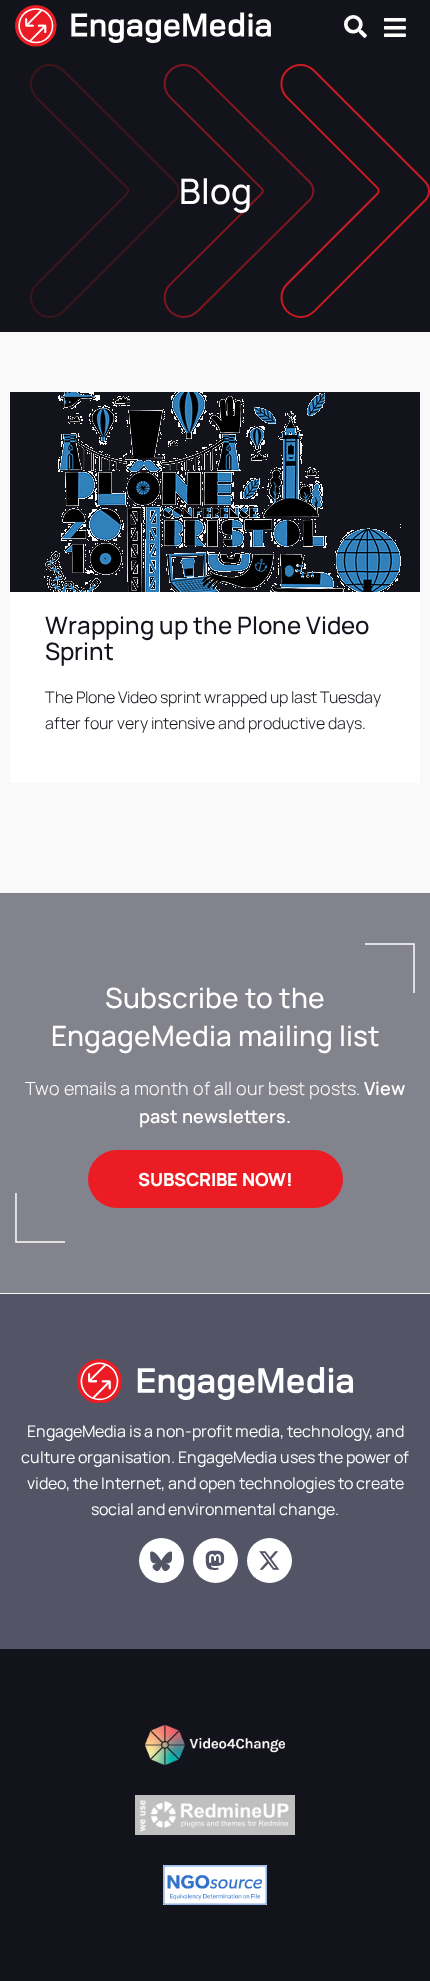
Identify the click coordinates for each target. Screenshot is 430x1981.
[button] (355, 26)
